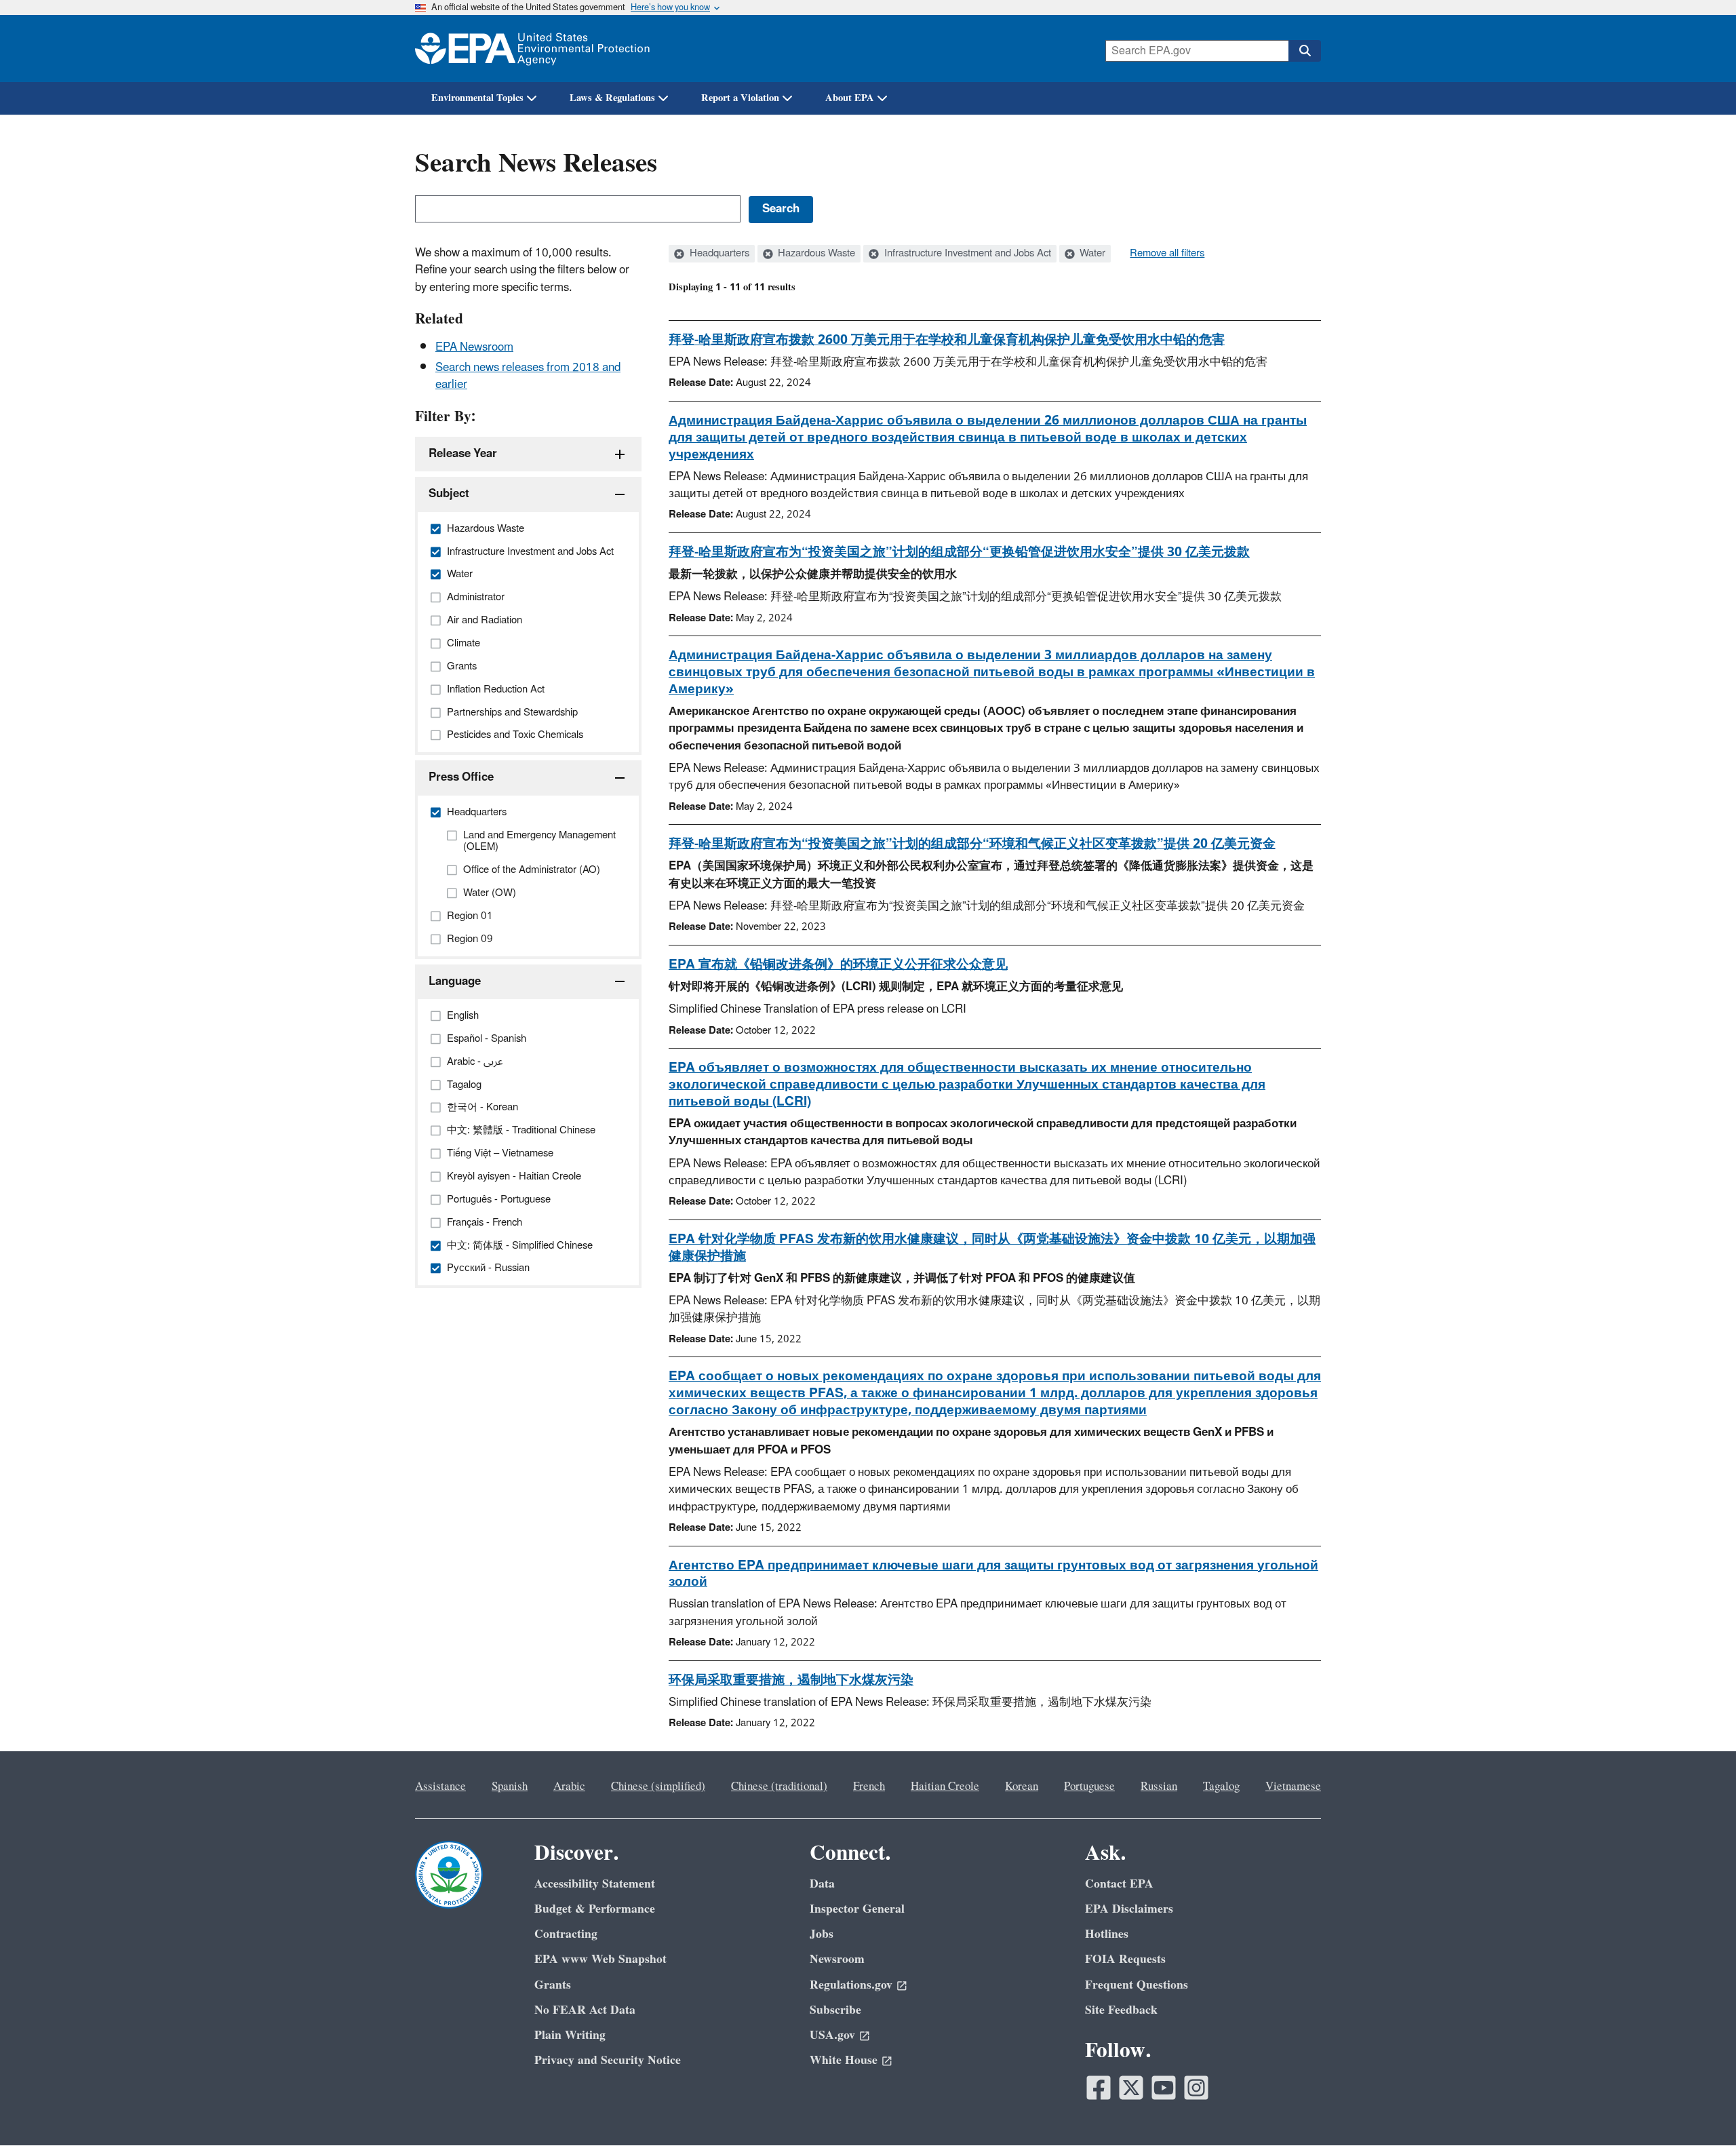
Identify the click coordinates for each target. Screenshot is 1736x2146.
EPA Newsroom (474, 347)
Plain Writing (570, 2035)
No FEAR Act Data (585, 2010)
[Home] (532, 48)
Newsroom (837, 1959)
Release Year (463, 454)
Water (1091, 254)
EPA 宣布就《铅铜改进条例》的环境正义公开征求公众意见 (838, 964)
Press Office (461, 777)
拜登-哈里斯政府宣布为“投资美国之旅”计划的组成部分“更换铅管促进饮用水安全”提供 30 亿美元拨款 (959, 552)
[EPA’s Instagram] (1196, 2088)
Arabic (569, 1787)
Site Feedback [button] (1121, 2010)
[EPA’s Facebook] (1099, 2088)
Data (822, 1884)
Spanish (510, 1787)
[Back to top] (1699, 2109)
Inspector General (857, 1909)
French (869, 1787)
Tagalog (1221, 1787)
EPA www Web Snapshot (600, 1959)
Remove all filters (1167, 254)
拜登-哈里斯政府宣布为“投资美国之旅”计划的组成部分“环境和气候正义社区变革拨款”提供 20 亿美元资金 (972, 844)
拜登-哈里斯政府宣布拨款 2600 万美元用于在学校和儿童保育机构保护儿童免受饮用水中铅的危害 (947, 340)
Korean (1022, 1787)
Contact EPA (1119, 1884)
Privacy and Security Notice (608, 2060)
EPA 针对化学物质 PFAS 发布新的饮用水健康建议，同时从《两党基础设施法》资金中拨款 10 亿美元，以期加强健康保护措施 (992, 1248)
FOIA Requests (1125, 1959)
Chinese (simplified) (658, 1787)
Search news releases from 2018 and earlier (528, 376)
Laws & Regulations (612, 98)
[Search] (1305, 51)
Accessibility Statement (595, 1884)
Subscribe (835, 2010)
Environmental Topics (477, 98)
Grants (553, 1985)
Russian (1159, 1787)
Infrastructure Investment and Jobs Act (966, 254)
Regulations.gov (851, 1985)
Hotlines (1107, 1934)
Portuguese (1089, 1787)
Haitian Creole (945, 1787)
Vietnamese (1293, 1787)
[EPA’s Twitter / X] (1131, 2088)
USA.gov (832, 2035)
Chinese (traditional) (779, 1787)
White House (844, 2060)
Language (455, 981)
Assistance (440, 1787)
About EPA (850, 98)
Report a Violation (740, 98)
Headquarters (718, 254)
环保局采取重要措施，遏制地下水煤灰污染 (791, 1680)
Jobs (822, 1934)
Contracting (566, 1934)
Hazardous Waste (815, 254)
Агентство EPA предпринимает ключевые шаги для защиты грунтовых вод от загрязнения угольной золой (993, 1574)
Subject (449, 494)
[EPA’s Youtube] (1164, 2088)
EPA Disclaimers (1129, 1909)
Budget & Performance (595, 1909)
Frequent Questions (1137, 1985)
